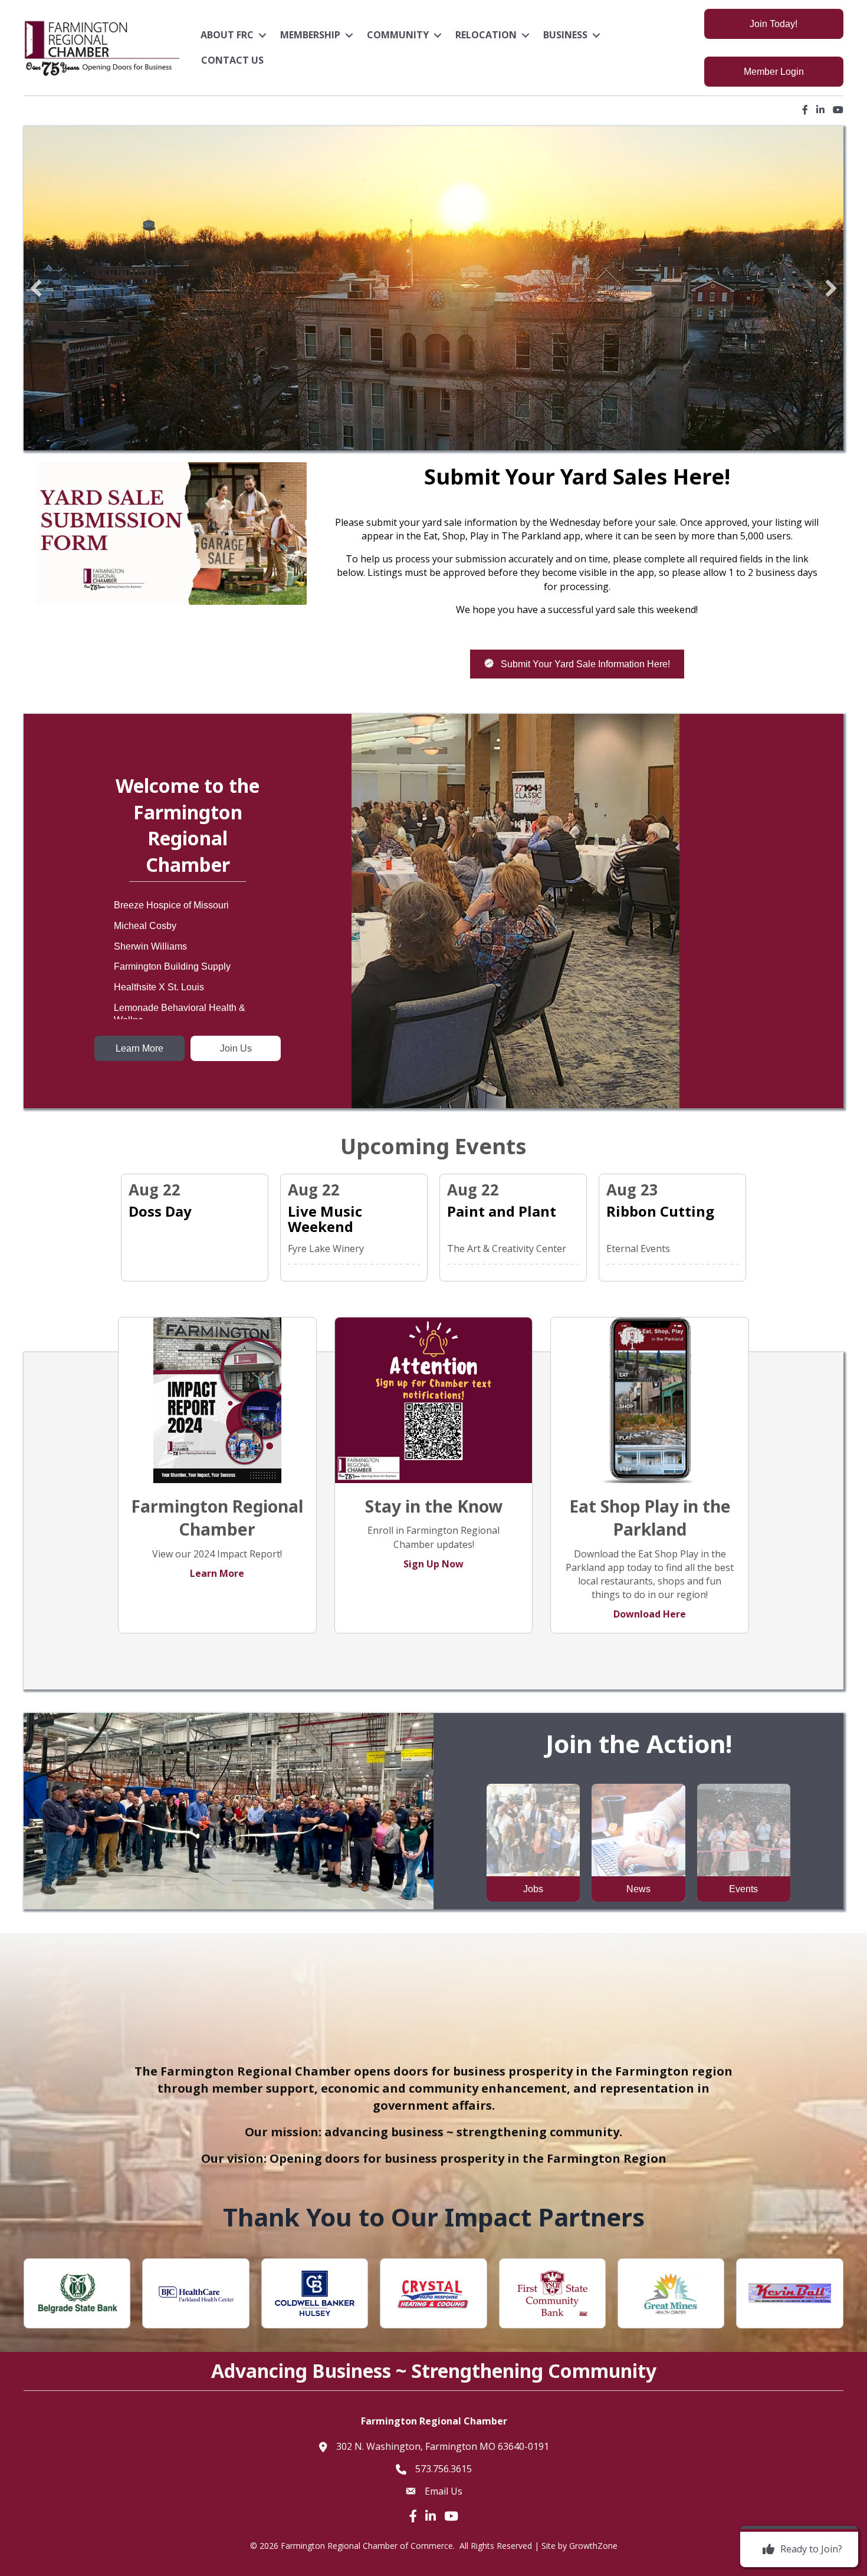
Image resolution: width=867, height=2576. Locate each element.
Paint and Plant (502, 1211)
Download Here (650, 1614)
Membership (310, 35)
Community (398, 35)
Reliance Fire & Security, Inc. (174, 986)
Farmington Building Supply (172, 912)
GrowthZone (593, 2546)
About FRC (227, 35)
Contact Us (232, 60)
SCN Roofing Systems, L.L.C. (176, 1007)
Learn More (217, 1573)
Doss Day (160, 1211)
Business (565, 35)
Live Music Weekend (325, 1219)
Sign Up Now (433, 1564)
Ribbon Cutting (660, 1211)
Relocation (486, 35)
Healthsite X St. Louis (159, 933)
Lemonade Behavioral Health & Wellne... (180, 960)
